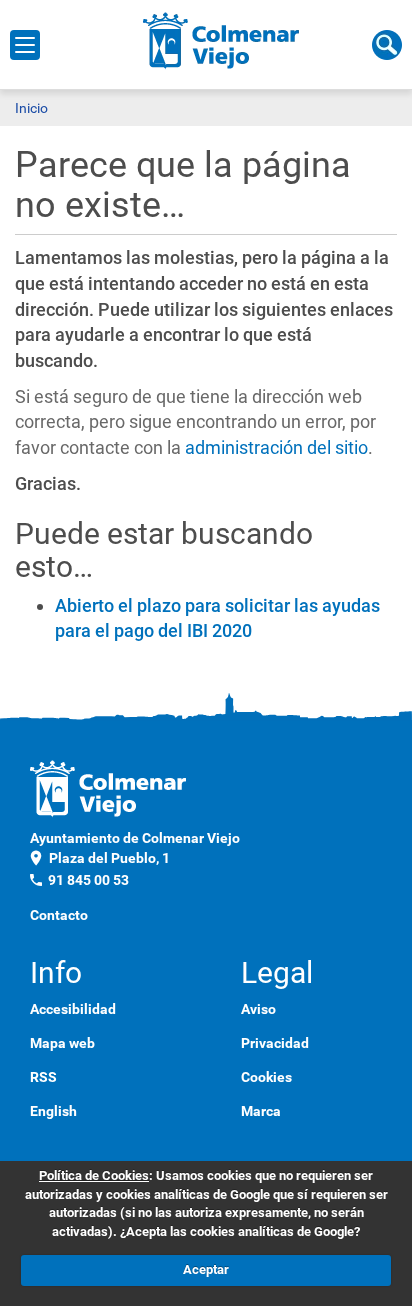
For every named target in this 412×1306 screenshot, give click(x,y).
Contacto (59, 915)
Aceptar (206, 1269)
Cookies (266, 1077)
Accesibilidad (73, 1009)
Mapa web (62, 1043)
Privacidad (275, 1043)
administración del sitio (276, 447)
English (53, 1111)
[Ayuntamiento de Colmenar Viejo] (221, 40)
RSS (43, 1077)
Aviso (258, 1009)
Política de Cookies (94, 1175)
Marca (261, 1111)
